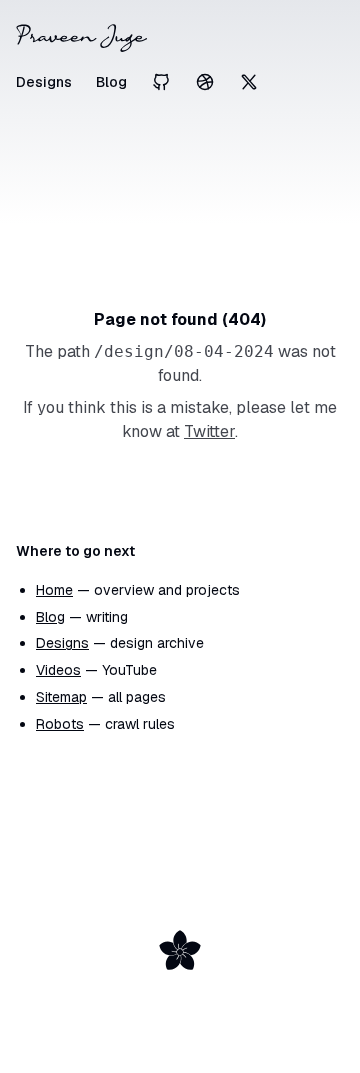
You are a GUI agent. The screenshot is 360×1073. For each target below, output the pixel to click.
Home (54, 590)
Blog (111, 82)
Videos (58, 670)
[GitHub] (161, 82)
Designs (44, 82)
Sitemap (61, 697)
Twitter (209, 431)
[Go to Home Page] (180, 38)
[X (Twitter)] (249, 82)
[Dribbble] (205, 82)
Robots (60, 724)
